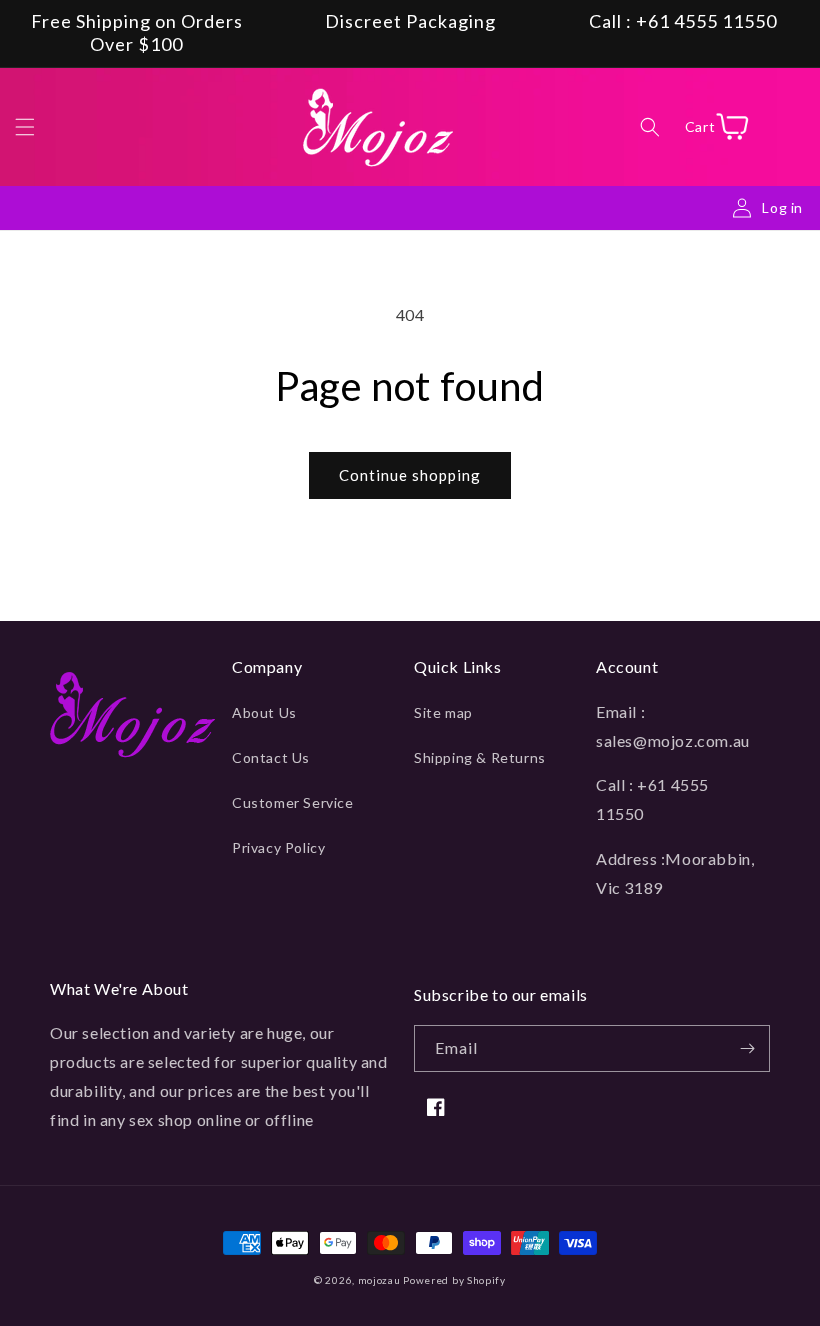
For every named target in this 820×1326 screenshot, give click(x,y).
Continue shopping (410, 475)
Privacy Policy (278, 847)
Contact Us (271, 757)
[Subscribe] (747, 1048)
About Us (264, 712)
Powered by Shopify (454, 1280)
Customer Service (293, 802)
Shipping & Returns (480, 757)
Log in (782, 207)
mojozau (379, 1280)
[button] (25, 127)
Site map (443, 712)
